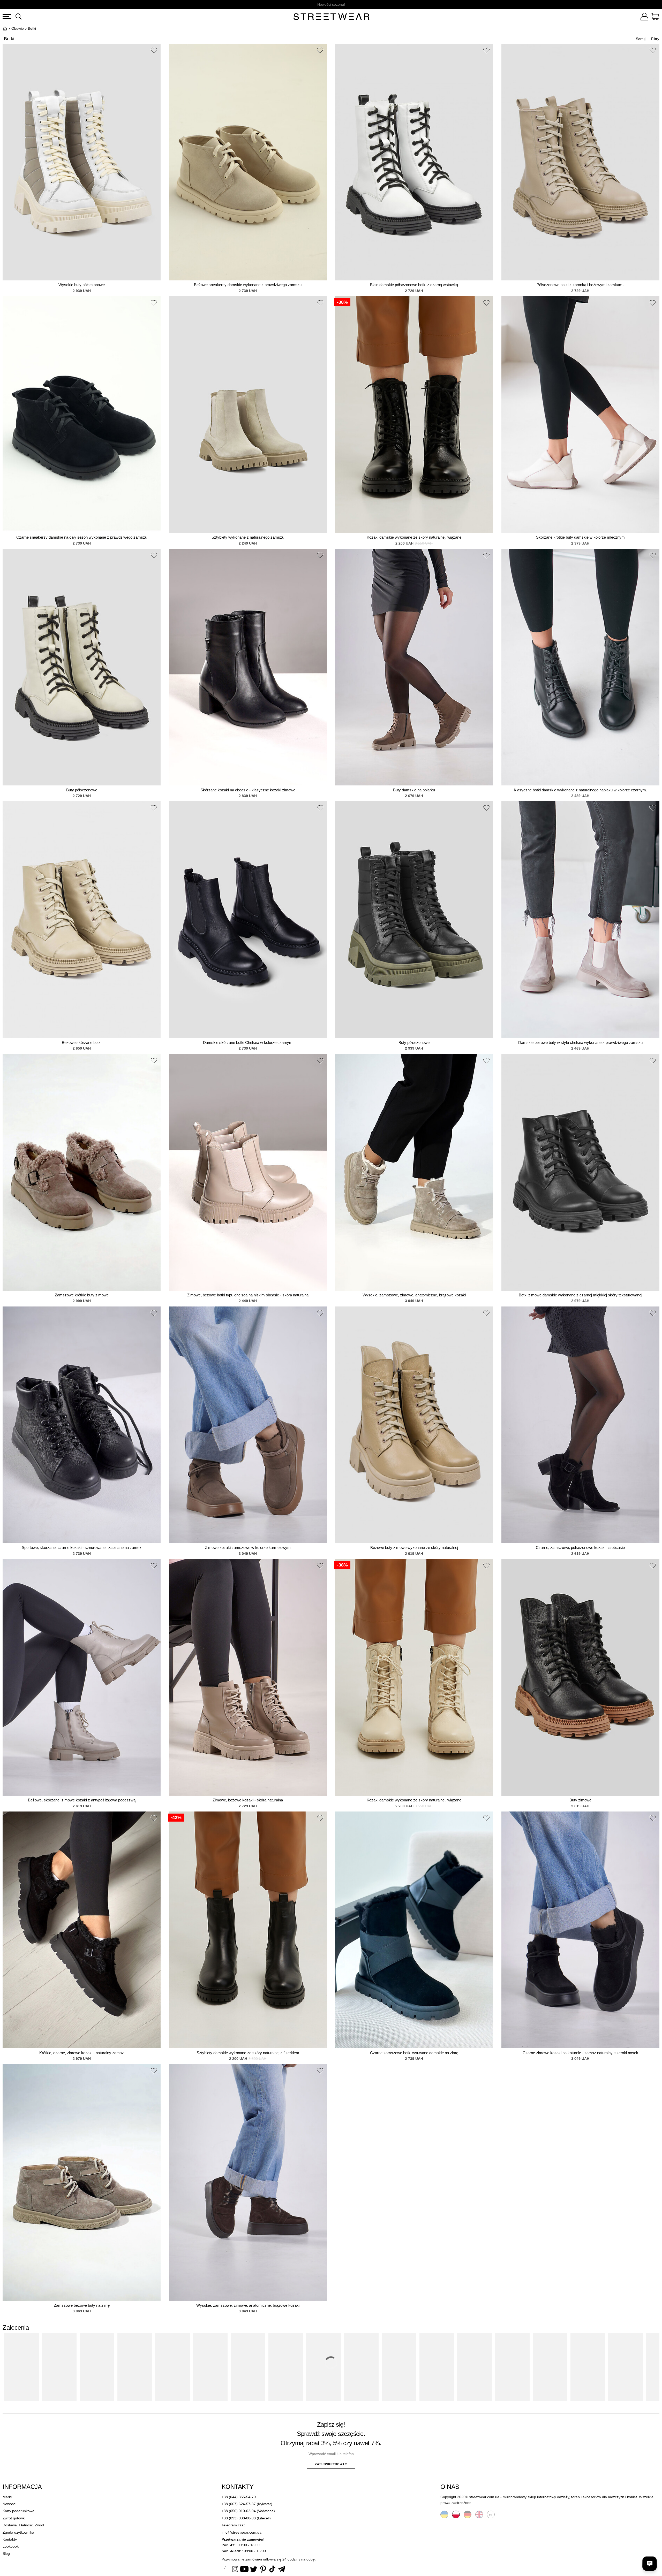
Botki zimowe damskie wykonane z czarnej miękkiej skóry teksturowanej (580, 1295)
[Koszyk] (655, 17)
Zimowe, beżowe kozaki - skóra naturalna (248, 1800)
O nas (450, 2487)
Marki (7, 2497)
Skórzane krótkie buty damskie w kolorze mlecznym (580, 537)
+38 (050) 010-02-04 (239, 2511)
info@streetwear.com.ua (242, 2532)
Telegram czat (233, 2525)
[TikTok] (272, 2570)
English (479, 2514)
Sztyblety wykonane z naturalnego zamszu (248, 537)
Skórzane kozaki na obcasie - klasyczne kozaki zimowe (248, 790)
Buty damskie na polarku (414, 790)
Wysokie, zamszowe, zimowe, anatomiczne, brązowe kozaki (414, 1295)
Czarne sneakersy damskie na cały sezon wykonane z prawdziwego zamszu (82, 537)
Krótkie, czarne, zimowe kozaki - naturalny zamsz (82, 2053)
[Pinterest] (263, 2570)
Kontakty (10, 2539)
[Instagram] (235, 2570)
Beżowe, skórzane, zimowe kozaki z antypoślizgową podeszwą (82, 1800)
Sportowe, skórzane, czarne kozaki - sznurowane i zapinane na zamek (82, 1547)
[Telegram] (282, 2570)
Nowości (9, 2504)
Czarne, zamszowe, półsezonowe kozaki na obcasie (580, 1547)
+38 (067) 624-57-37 (239, 2504)
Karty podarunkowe (18, 2511)
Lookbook (11, 2546)
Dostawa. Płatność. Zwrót (23, 2525)
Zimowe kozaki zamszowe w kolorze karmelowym (248, 1547)
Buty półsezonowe (82, 790)
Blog (6, 2554)
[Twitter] (254, 2570)
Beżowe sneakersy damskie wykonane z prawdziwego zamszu (248, 285)
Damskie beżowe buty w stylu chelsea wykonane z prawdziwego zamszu (580, 1042)
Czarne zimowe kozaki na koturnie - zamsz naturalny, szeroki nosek (580, 2053)
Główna (5, 28)
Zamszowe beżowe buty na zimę (82, 2305)
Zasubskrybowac (331, 2464)
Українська (444, 2514)
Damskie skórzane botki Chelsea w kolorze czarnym (248, 1042)
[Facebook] (226, 2570)
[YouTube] (244, 2570)
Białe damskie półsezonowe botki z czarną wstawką (414, 285)
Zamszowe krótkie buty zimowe (82, 1295)
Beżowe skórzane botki (82, 1042)
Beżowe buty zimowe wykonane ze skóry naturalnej (414, 1547)
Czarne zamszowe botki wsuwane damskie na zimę (414, 2053)
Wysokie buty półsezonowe (82, 285)
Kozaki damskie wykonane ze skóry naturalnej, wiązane (414, 537)
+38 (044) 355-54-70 (239, 2497)
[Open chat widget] (650, 2564)
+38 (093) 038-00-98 (239, 2518)
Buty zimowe (580, 1800)
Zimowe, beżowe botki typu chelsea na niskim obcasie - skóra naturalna (248, 1295)
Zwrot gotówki (14, 2518)
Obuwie (18, 28)
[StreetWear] (332, 17)
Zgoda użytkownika (18, 2532)
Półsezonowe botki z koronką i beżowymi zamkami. (580, 285)
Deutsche (468, 2514)
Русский (491, 2514)
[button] (154, 51)
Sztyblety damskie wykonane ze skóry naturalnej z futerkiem (248, 2053)
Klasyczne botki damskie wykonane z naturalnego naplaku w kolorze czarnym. (580, 790)
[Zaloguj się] (644, 17)
